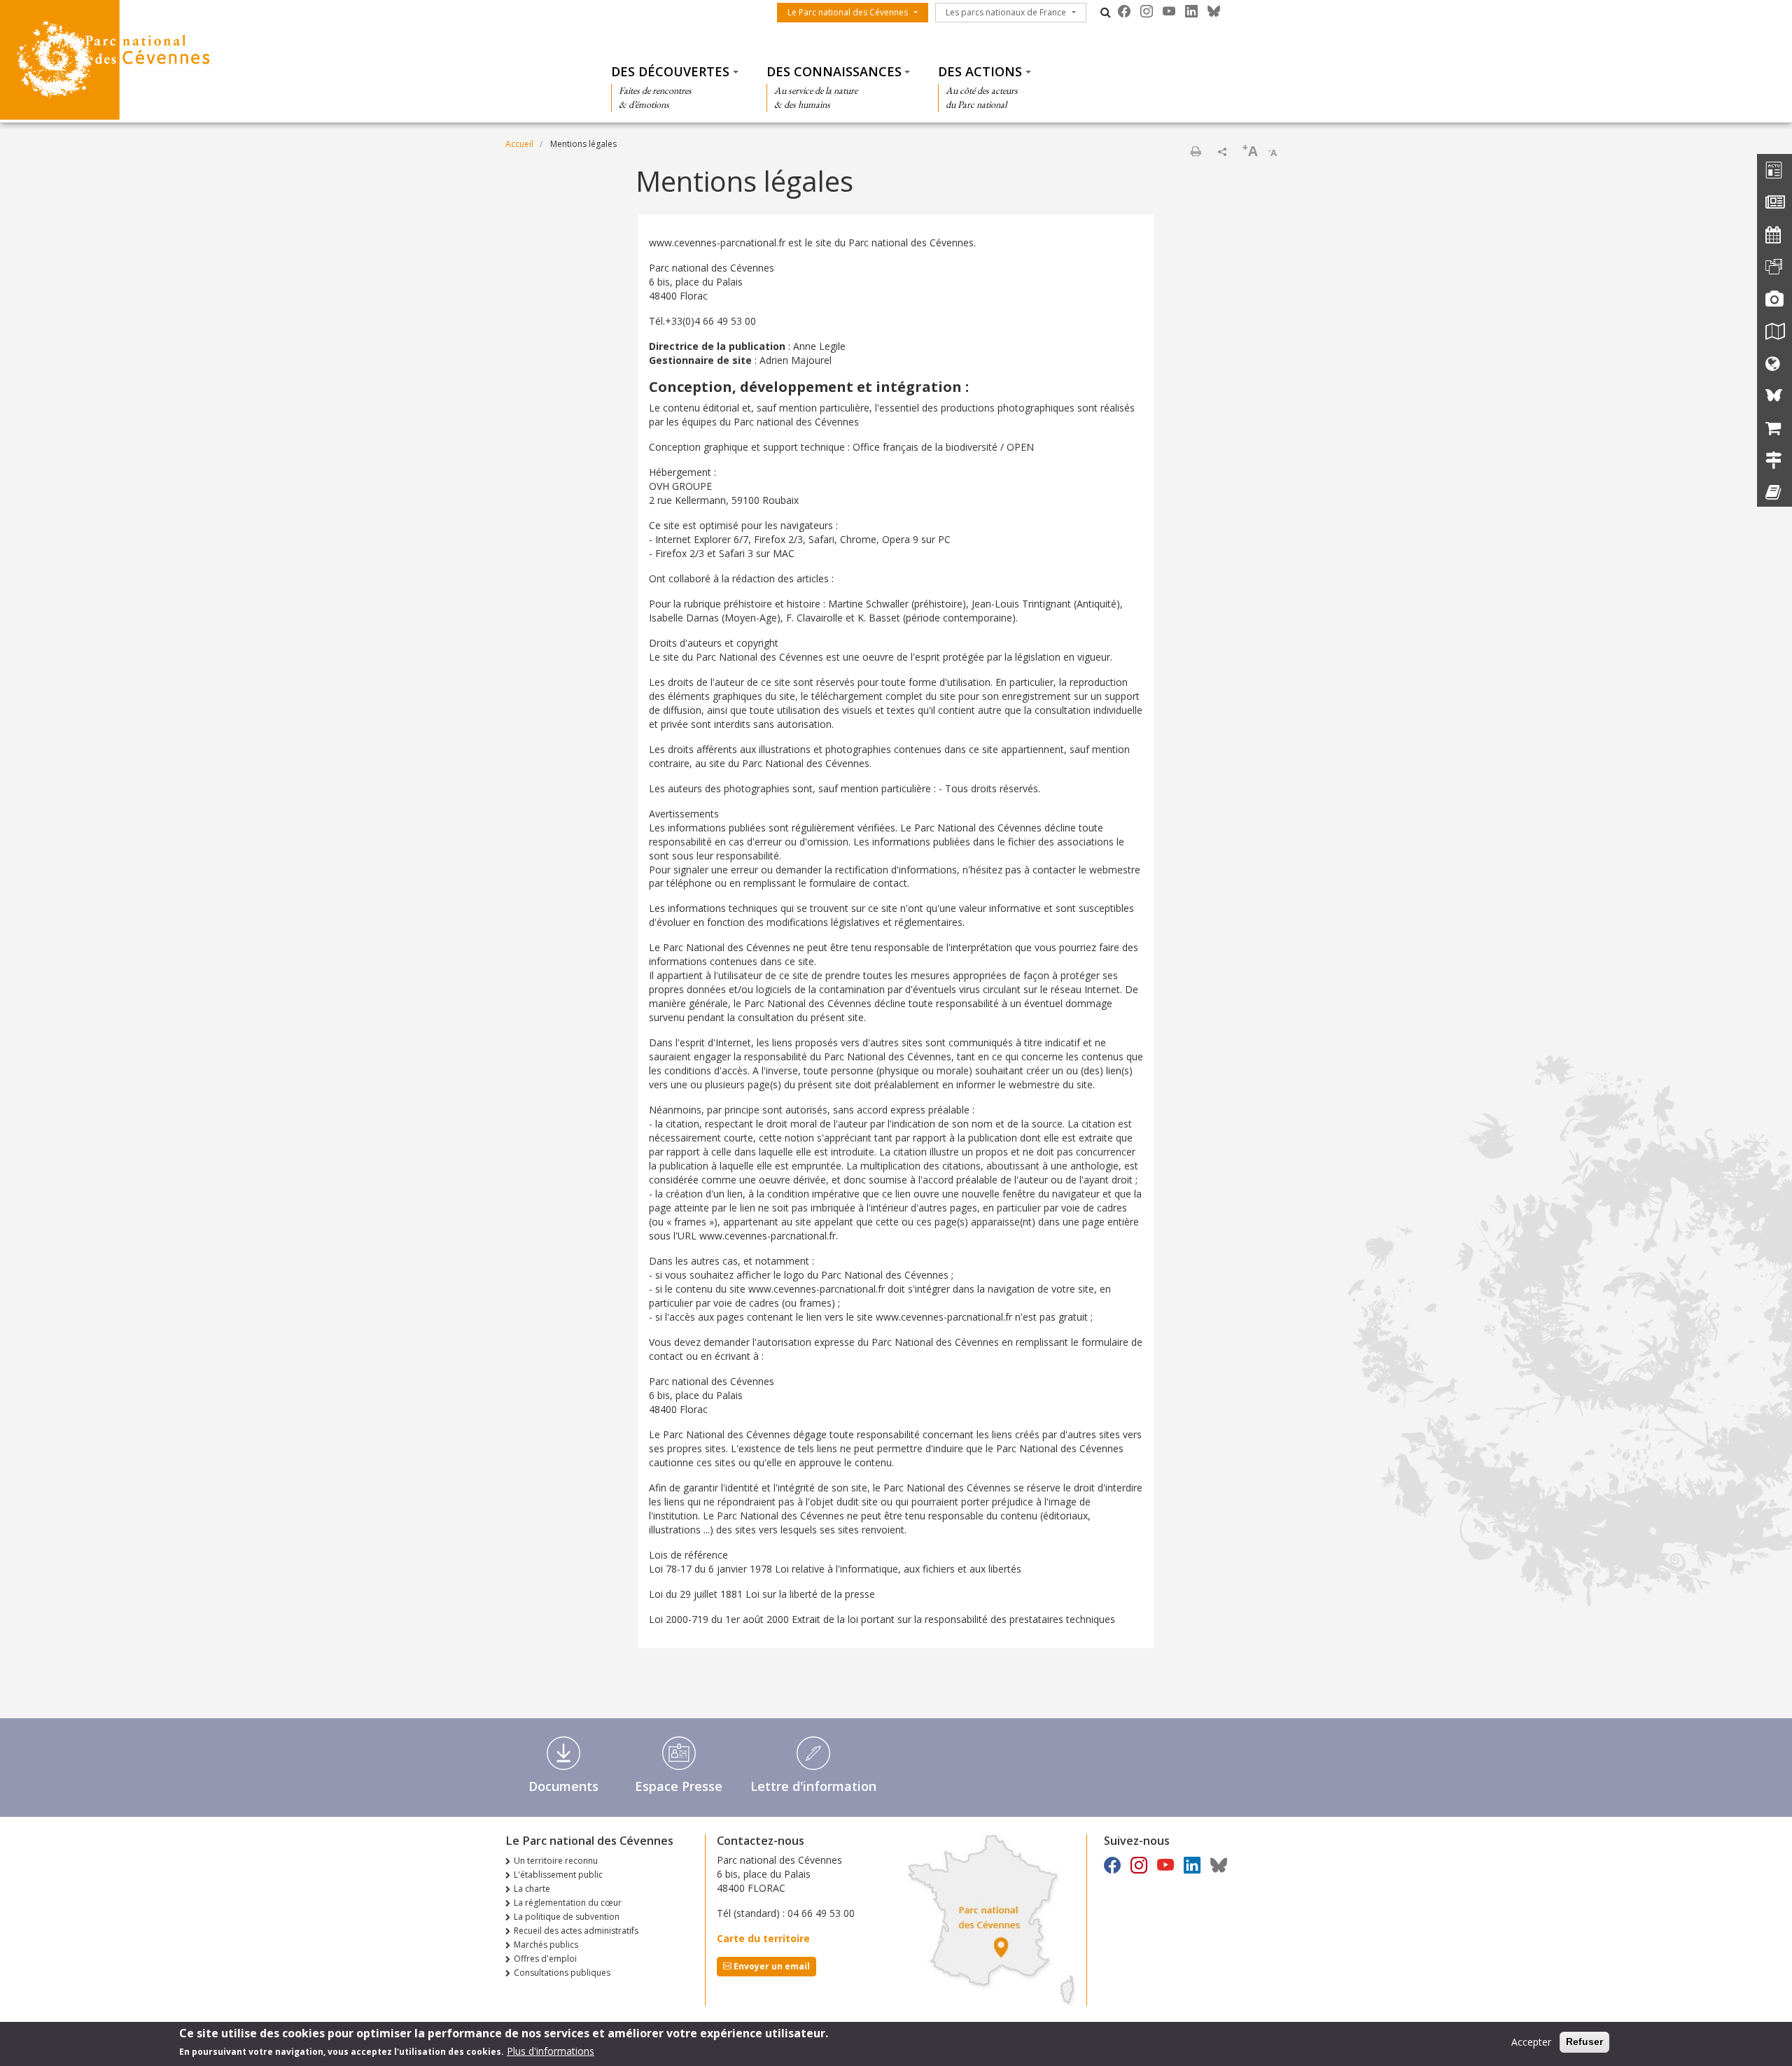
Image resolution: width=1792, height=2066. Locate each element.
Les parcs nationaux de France (1006, 12)
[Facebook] (1124, 11)
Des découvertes (670, 71)
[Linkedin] (1191, 11)
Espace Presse (679, 1786)
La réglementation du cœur (568, 1903)
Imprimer (1196, 151)
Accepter (1531, 2042)
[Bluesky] (1214, 11)
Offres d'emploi (545, 1959)
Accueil (519, 144)
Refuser (1584, 2042)
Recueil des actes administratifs (576, 1931)
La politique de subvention (567, 1917)
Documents (563, 1786)
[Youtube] (1169, 11)
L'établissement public (558, 1875)
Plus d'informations (551, 2051)
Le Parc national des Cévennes (848, 12)
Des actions (980, 71)
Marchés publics (546, 1945)
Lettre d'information (813, 1786)
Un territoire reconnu (556, 1861)
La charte (532, 1889)
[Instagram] (1147, 11)
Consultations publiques (562, 1973)
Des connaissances (834, 71)
